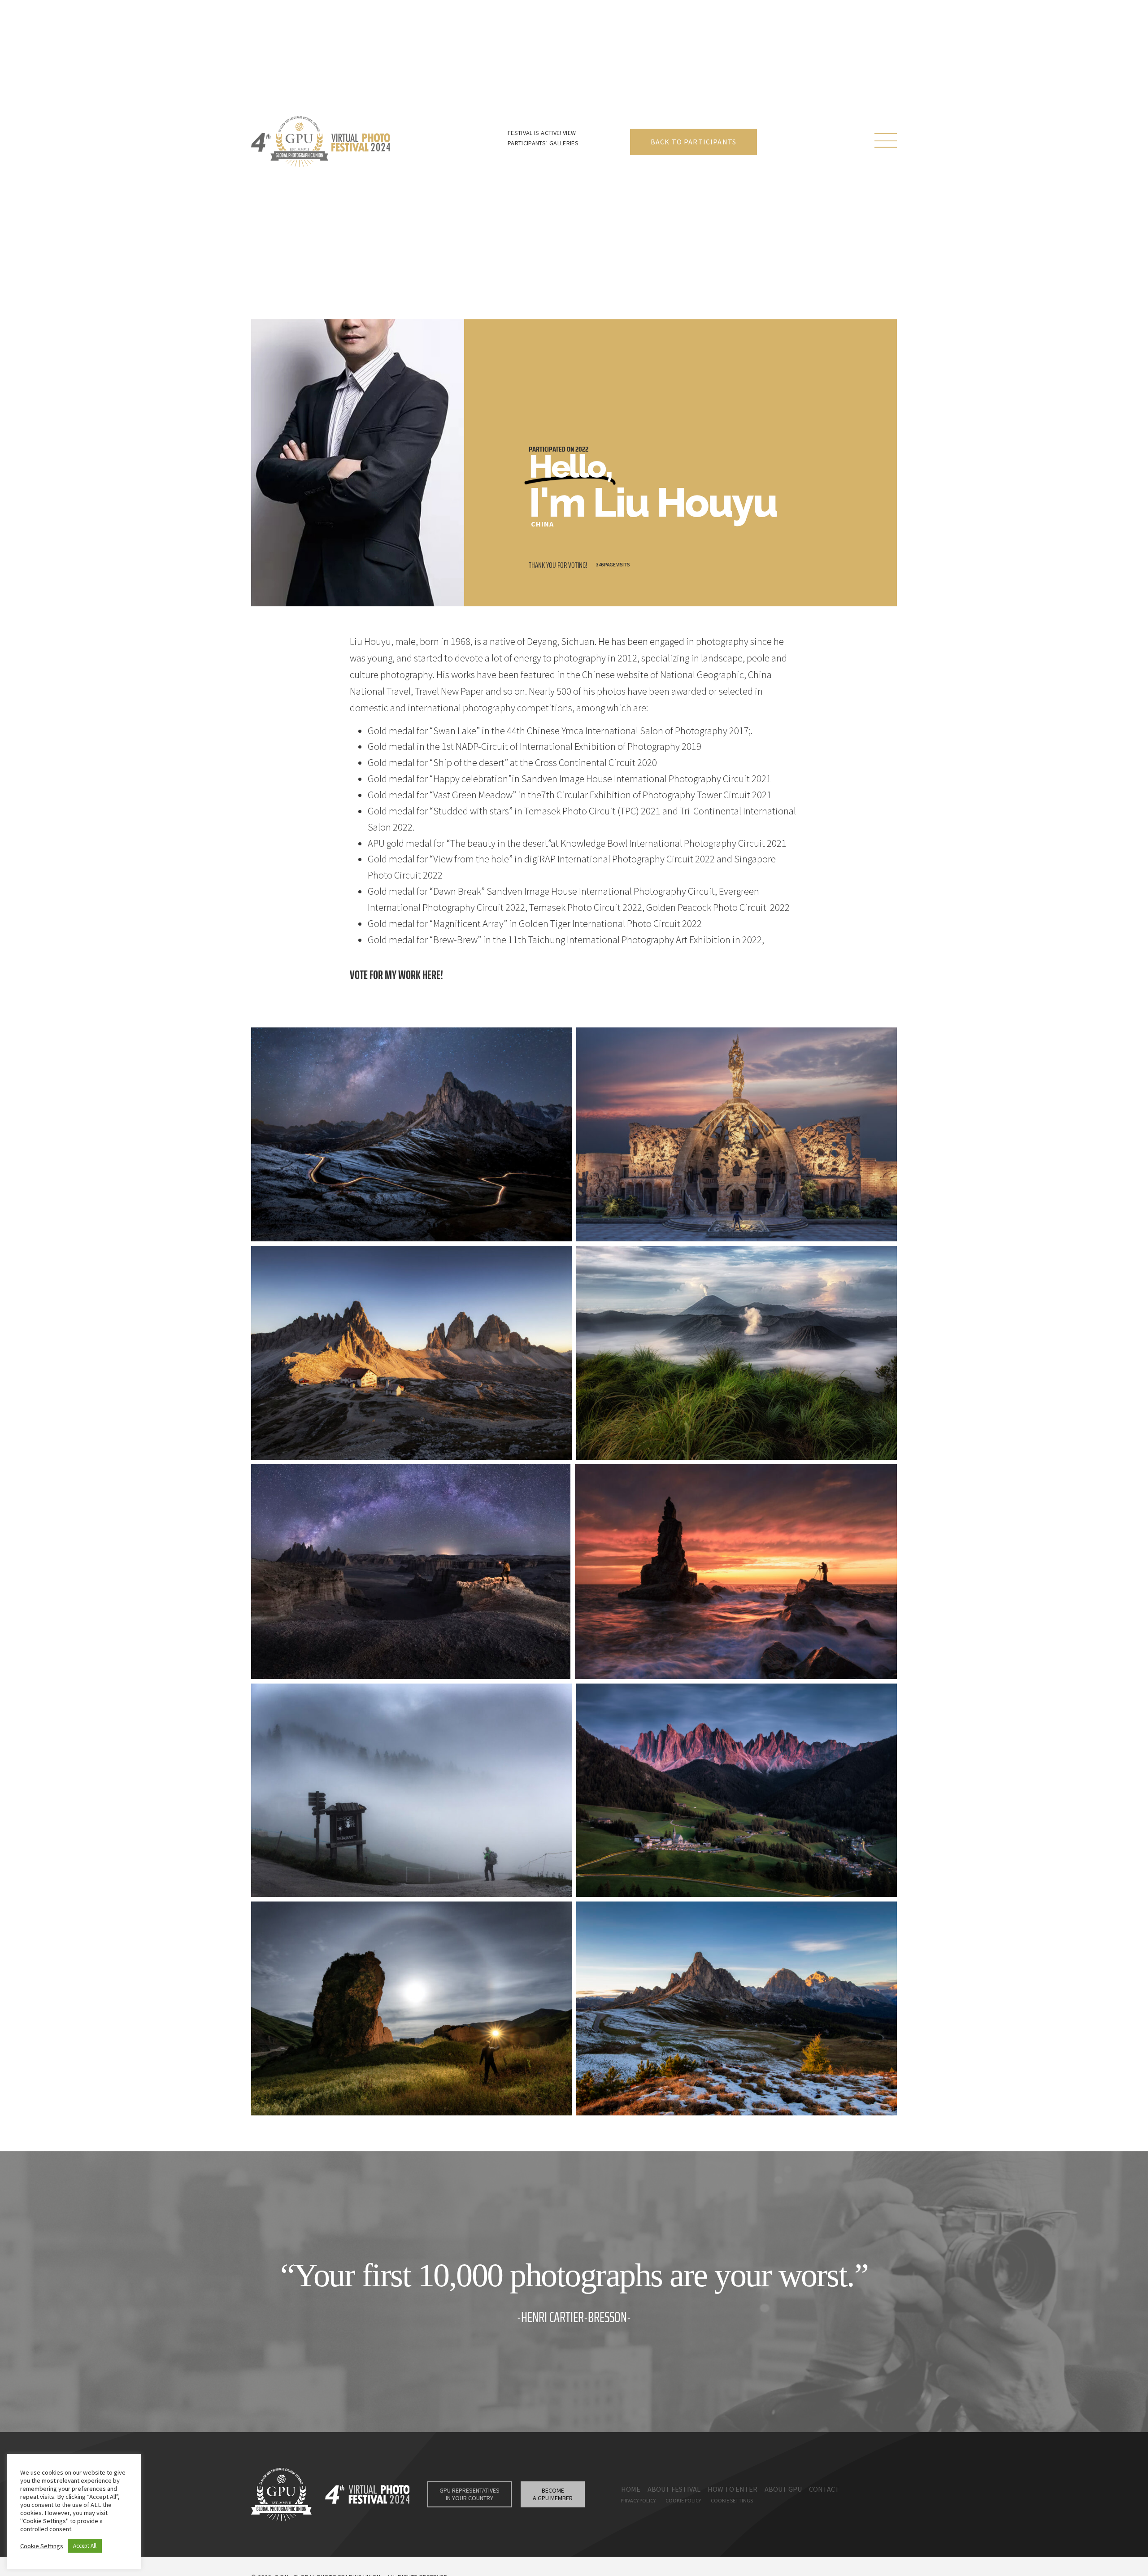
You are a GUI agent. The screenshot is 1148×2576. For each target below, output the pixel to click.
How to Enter (733, 2489)
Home (631, 2489)
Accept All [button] (85, 2546)
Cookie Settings (732, 2500)
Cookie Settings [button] (42, 2546)
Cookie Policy (683, 2500)
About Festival (674, 2489)
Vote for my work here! (396, 975)
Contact (824, 2489)
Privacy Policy (638, 2500)
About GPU (783, 2489)
